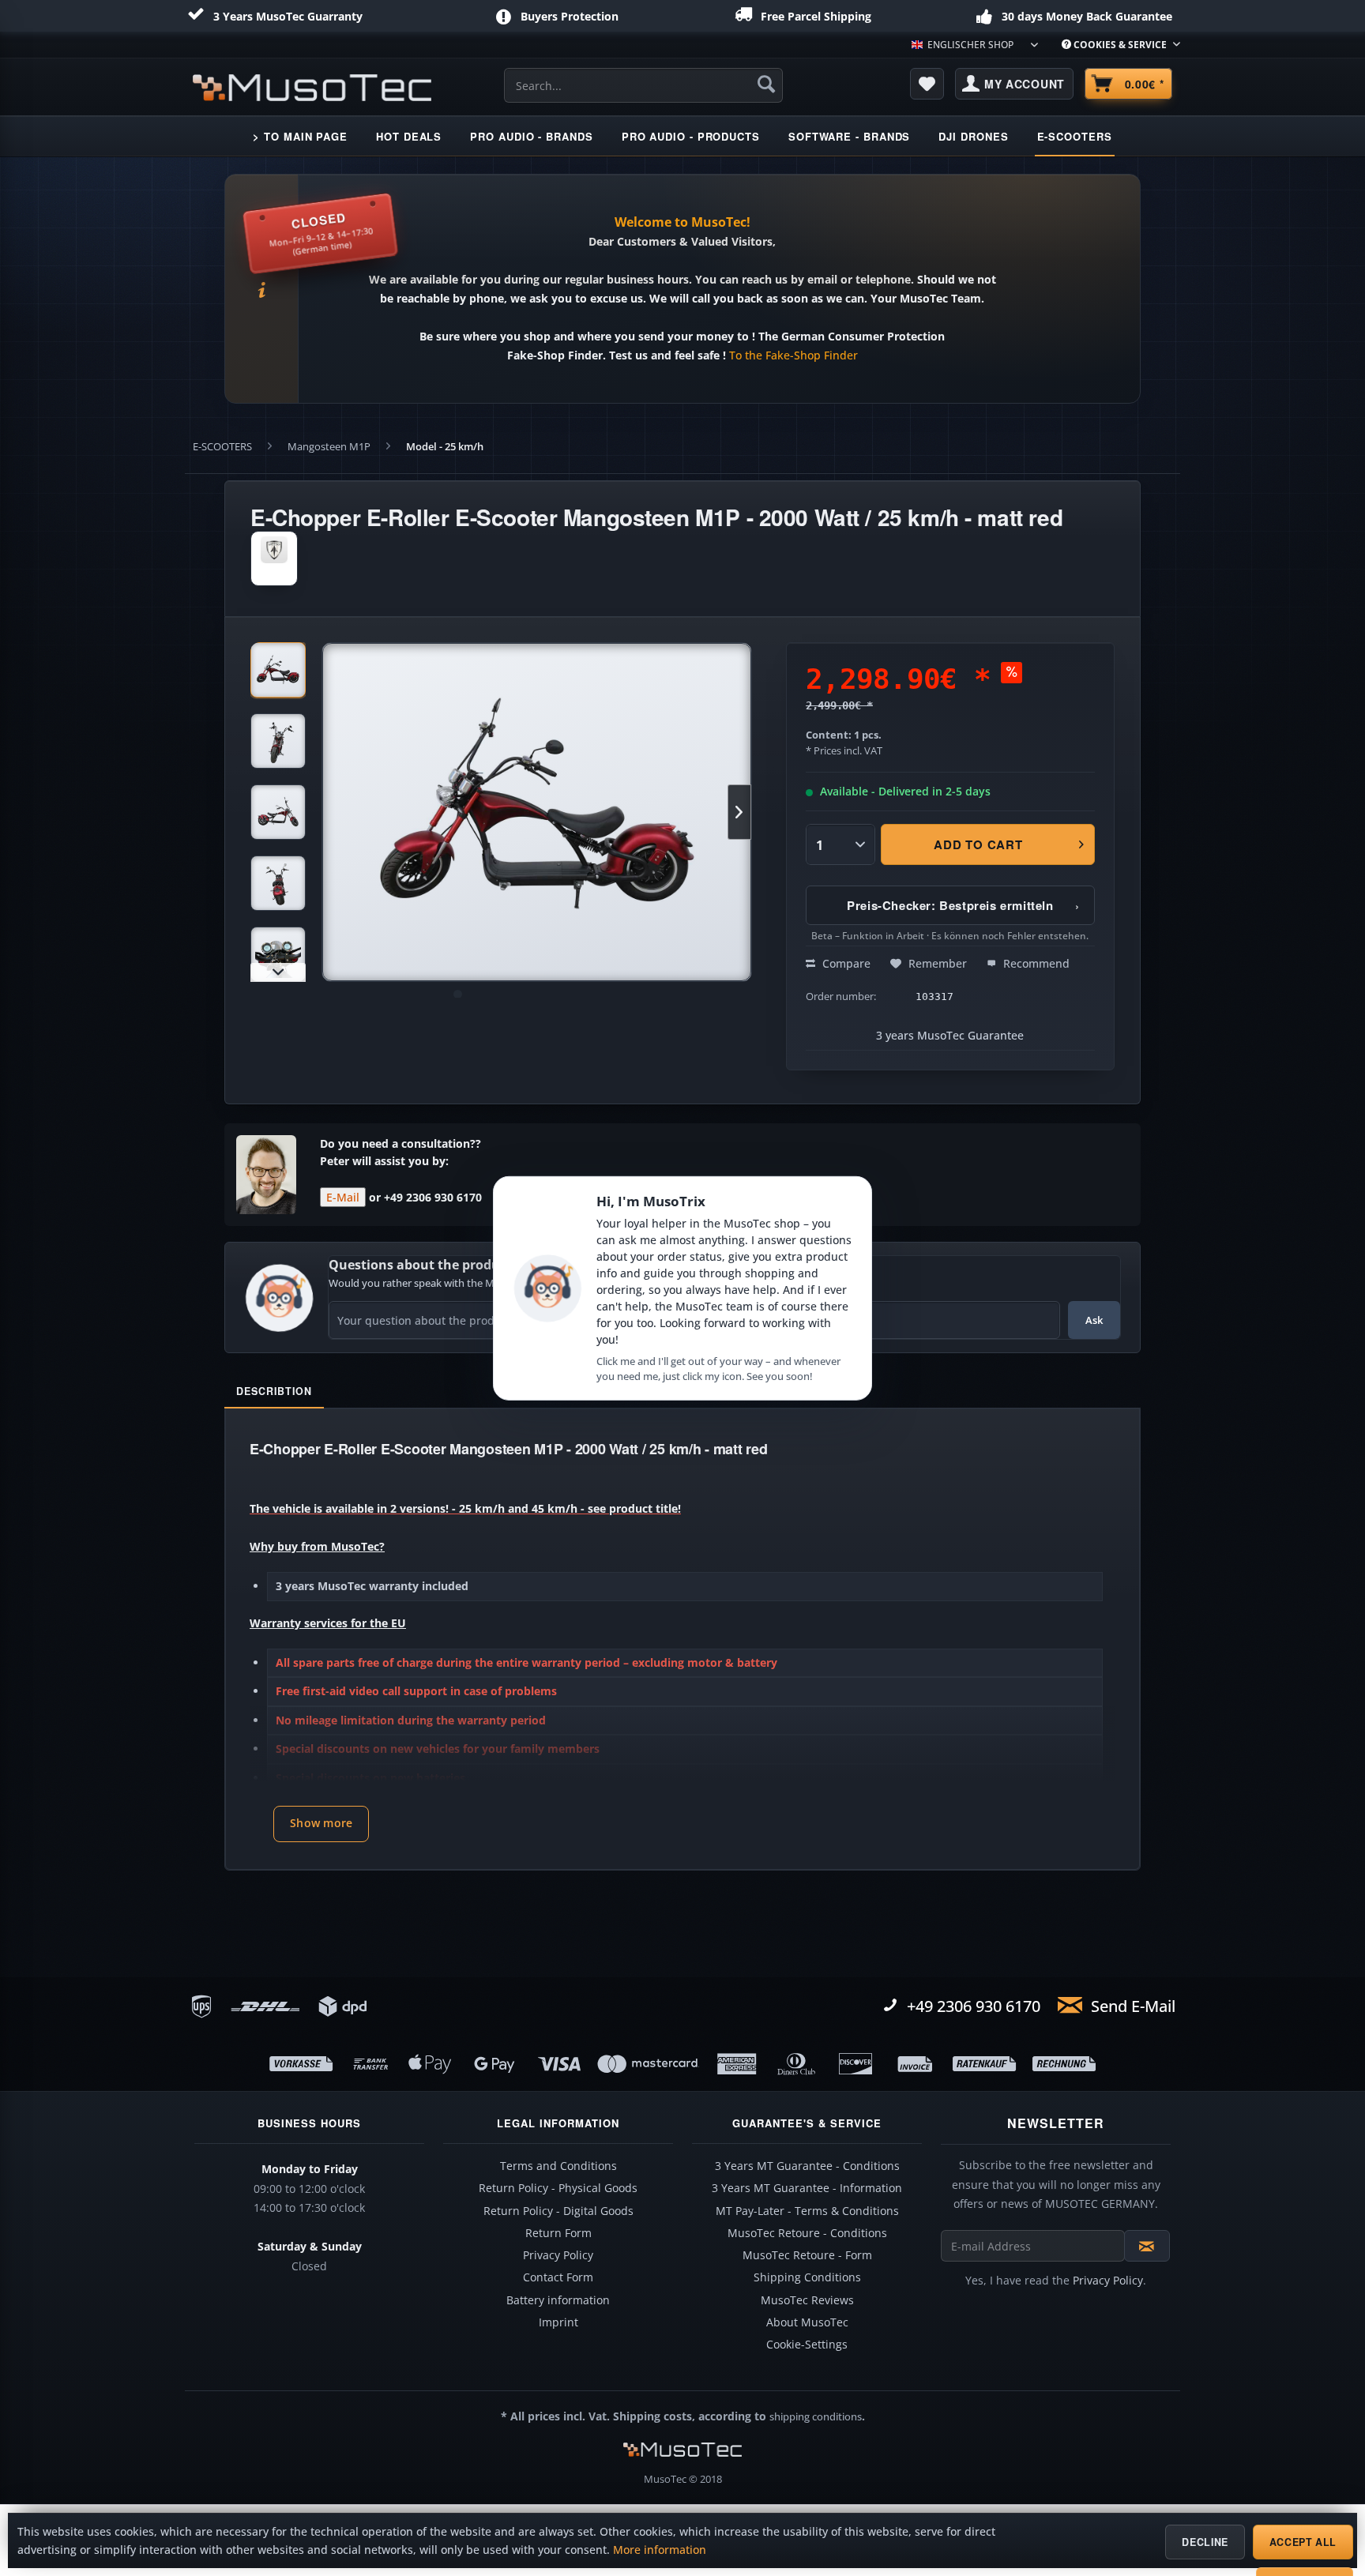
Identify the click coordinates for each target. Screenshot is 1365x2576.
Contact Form (558, 2277)
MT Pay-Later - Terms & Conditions (807, 2211)
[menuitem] (1115, 45)
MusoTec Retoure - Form (807, 2255)
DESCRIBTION (274, 1391)
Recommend (1035, 963)
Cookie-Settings (807, 2345)
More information (660, 2550)
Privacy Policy (558, 2255)
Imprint (558, 2322)
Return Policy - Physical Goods (558, 2188)
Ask (1094, 1320)
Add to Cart (979, 844)
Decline (1205, 2542)
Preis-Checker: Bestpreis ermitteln (963, 905)
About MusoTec (807, 2322)
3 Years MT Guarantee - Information (807, 2188)
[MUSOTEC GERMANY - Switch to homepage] (312, 88)
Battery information (558, 2300)
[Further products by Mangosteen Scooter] (274, 558)
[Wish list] (927, 84)
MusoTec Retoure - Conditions (807, 2233)
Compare (845, 963)
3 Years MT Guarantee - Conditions (807, 2166)
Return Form (558, 2233)
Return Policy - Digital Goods (558, 2211)
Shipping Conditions (807, 2277)
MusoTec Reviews (807, 2300)
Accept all (1303, 2542)
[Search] (766, 84)
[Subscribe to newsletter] (1147, 2246)
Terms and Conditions (558, 2166)
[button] (321, 1824)
